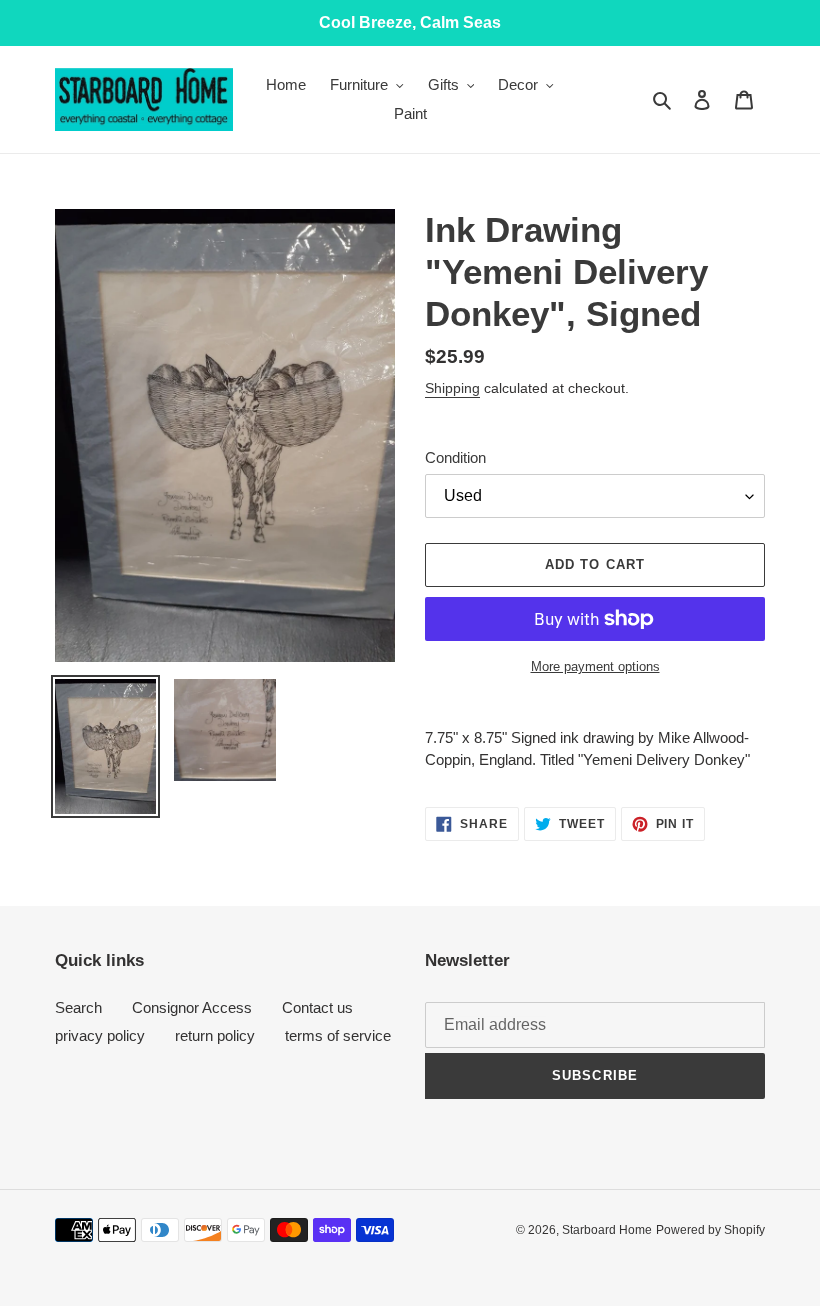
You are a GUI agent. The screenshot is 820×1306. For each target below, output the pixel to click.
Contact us (317, 1007)
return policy (215, 1035)
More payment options (595, 666)
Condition (455, 457)
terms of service (338, 1035)
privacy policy (100, 1035)
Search (78, 1007)
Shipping (452, 388)
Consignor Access (192, 1007)
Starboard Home (607, 1230)
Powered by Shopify (710, 1230)
